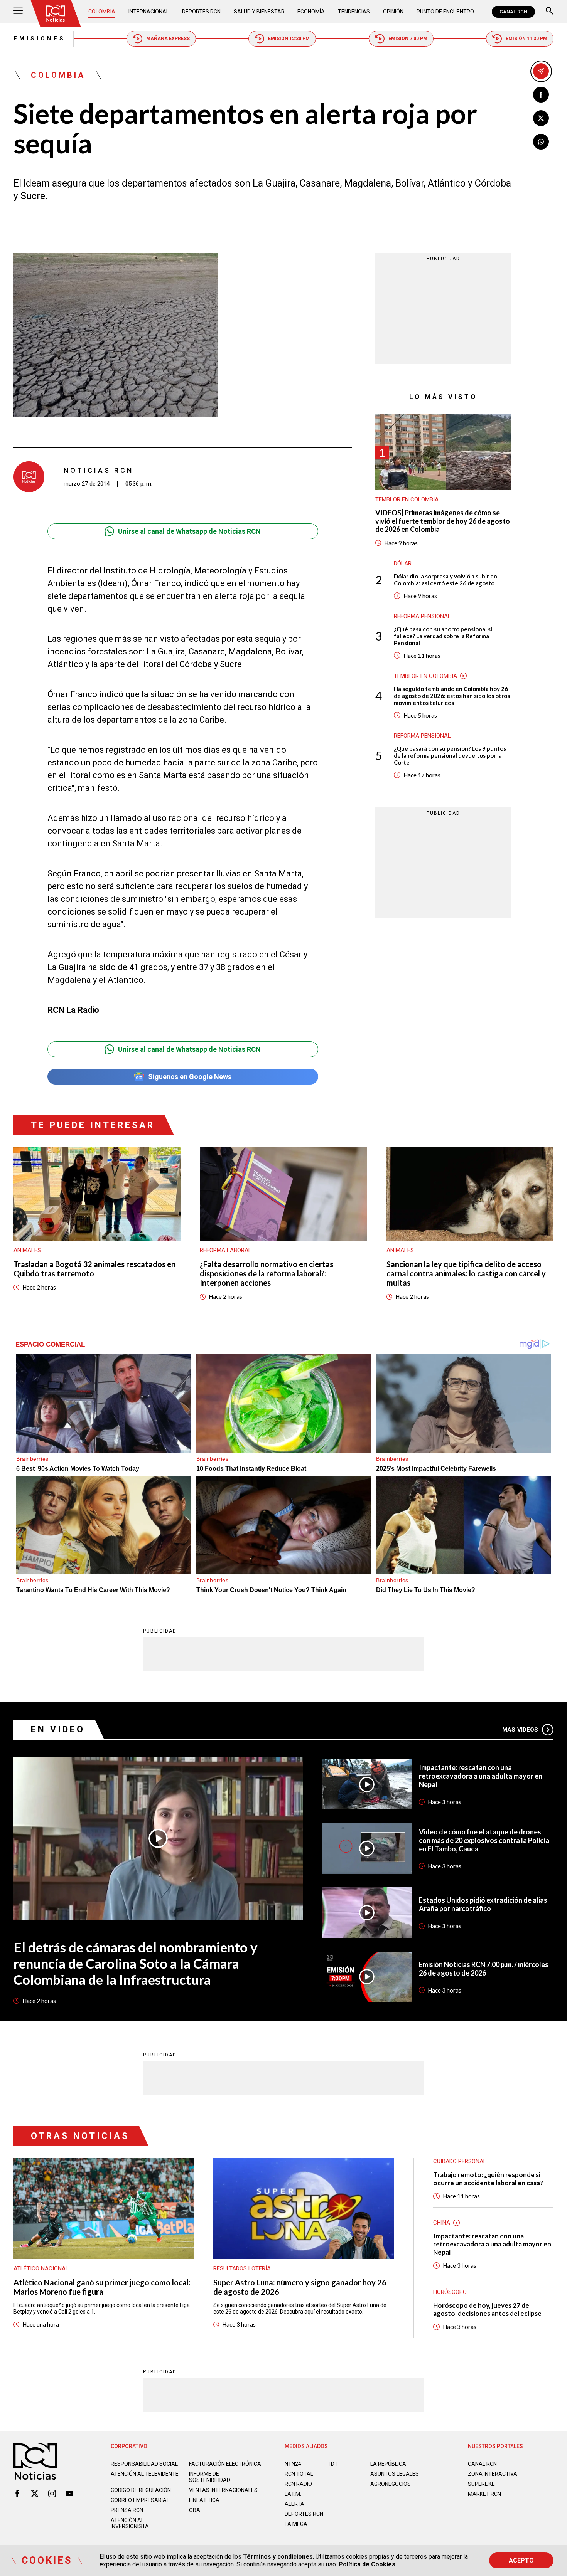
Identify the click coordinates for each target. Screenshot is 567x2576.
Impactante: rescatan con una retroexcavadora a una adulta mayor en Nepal (481, 1776)
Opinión (393, 12)
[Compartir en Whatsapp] (541, 142)
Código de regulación (141, 2490)
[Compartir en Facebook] (541, 95)
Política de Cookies (367, 2564)
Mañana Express (168, 39)
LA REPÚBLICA (388, 2464)
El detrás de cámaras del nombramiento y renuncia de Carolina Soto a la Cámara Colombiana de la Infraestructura (136, 1963)
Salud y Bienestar (259, 12)
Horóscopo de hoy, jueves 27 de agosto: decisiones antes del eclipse (487, 2309)
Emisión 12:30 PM (289, 39)
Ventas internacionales (223, 2490)
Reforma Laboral (226, 1250)
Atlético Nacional (41, 2268)
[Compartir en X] (541, 118)
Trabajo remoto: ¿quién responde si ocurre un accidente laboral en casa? (488, 2179)
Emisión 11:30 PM (526, 39)
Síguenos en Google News (190, 1077)
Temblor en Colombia (407, 499)
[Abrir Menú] (18, 12)
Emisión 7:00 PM (408, 39)
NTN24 (293, 2464)
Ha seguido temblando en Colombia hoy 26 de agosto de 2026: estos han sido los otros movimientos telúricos (452, 696)
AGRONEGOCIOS (391, 2484)
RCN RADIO (298, 2484)
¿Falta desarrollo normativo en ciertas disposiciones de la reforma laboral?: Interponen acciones (267, 1273)
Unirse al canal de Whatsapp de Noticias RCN (189, 531)
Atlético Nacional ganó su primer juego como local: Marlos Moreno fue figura (102, 2287)
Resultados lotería (242, 2268)
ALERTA (294, 2504)
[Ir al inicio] (56, 13)
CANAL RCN (513, 12)
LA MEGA (296, 2524)
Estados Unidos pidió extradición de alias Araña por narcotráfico (483, 1904)
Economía (311, 12)
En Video (58, 1729)
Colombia (102, 12)
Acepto (521, 2560)
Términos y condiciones (278, 2557)
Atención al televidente (145, 2474)
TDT (333, 2464)
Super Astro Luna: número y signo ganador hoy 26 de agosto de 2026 (300, 2287)
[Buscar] (550, 12)
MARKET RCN (484, 2494)
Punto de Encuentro (445, 12)
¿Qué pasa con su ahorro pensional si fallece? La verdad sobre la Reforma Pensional (443, 636)
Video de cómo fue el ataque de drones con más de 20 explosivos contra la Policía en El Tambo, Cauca (484, 1840)
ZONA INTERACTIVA (493, 2474)
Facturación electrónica (225, 2464)
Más (520, 1730)
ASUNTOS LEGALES (395, 2474)
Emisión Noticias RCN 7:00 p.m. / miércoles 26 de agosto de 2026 (484, 1969)
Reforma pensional (422, 616)
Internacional (149, 12)
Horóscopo (450, 2292)
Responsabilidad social (144, 2464)
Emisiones (40, 39)
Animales (27, 1250)
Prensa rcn (127, 2510)
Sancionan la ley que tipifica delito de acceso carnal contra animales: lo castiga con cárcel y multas (466, 1273)
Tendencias (354, 12)
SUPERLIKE (481, 2484)
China (442, 2223)
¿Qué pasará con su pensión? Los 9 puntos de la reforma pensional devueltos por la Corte (450, 755)
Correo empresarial (140, 2500)
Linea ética (204, 2500)
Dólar (403, 563)
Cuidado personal (460, 2161)
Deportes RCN (201, 12)
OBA (195, 2510)
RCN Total (299, 2474)
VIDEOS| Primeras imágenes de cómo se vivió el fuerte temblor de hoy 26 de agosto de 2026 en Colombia (443, 521)
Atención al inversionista (130, 2523)
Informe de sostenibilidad (210, 2477)
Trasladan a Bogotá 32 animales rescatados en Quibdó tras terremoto (94, 1269)
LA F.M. (293, 2494)
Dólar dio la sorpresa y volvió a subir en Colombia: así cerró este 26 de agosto (445, 580)
